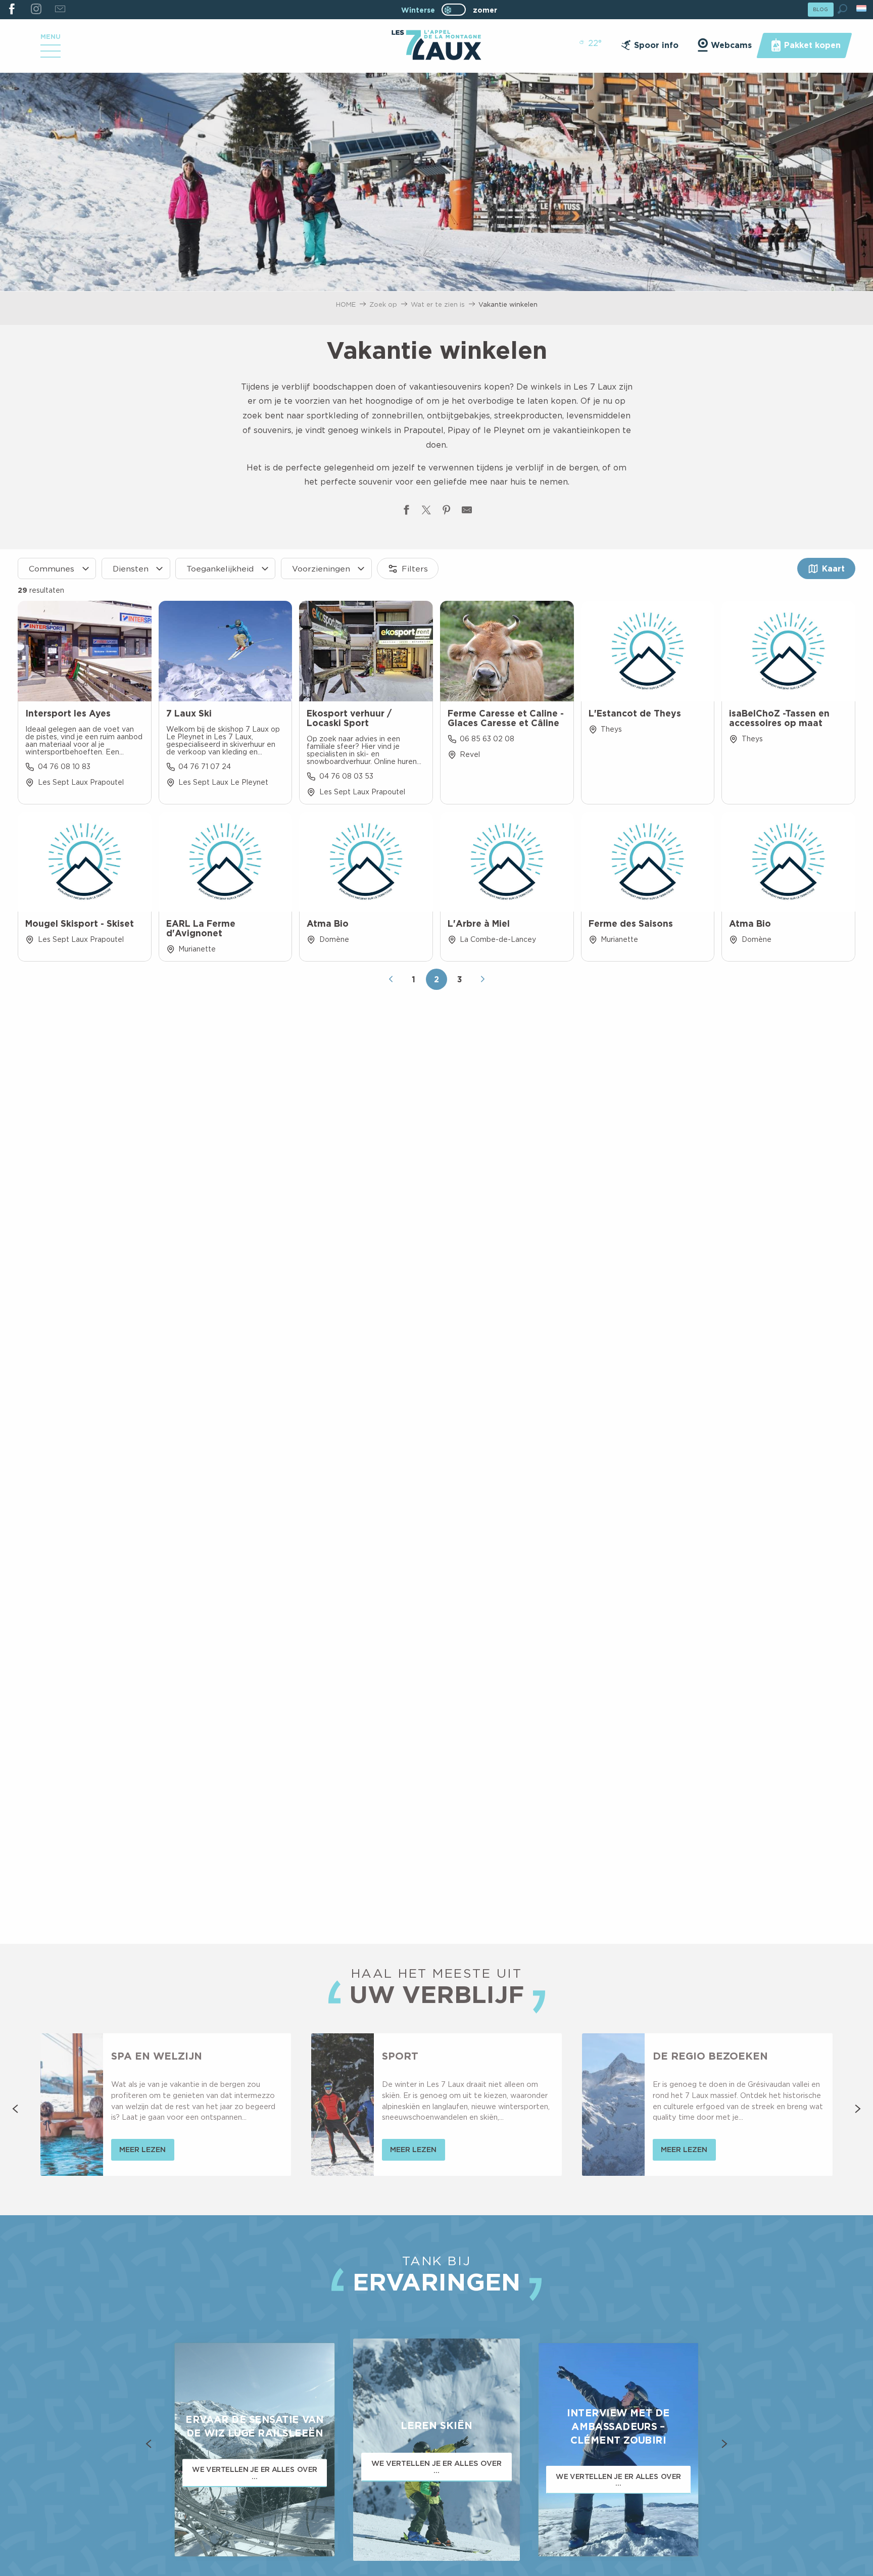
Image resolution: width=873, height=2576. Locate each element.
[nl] (862, 8)
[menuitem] (436, 46)
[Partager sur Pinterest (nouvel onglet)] (447, 512)
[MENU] (51, 55)
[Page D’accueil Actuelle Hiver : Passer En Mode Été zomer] (454, 10)
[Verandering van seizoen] (457, 10)
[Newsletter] (60, 10)
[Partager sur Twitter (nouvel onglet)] (426, 512)
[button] (842, 9)
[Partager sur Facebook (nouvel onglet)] (406, 512)
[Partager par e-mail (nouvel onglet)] (467, 512)
